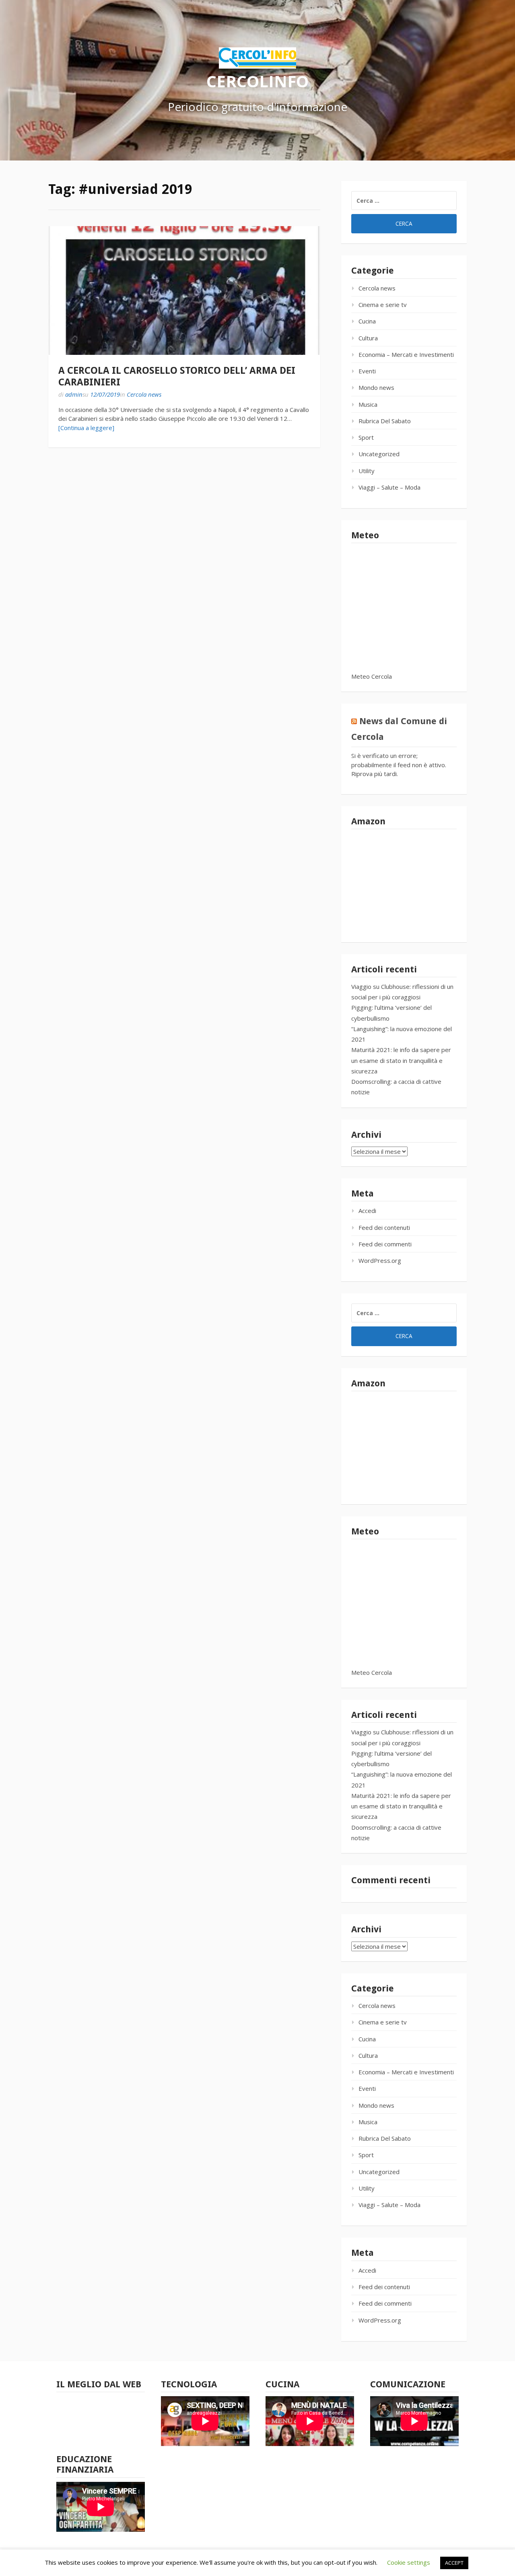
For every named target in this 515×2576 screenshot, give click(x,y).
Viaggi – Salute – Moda (389, 487)
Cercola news (144, 394)
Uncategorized (379, 454)
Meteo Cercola (372, 676)
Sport (366, 437)
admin (74, 394)
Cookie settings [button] (409, 2562)
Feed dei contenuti (384, 1227)
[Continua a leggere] (86, 428)
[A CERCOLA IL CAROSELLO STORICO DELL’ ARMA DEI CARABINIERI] (184, 290)
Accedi (367, 1211)
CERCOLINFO (257, 81)
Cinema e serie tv (383, 305)
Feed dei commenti (385, 1244)
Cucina (367, 321)
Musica (368, 404)
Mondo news (376, 387)
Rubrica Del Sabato (385, 421)
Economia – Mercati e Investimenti (406, 354)
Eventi (367, 371)
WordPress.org (380, 1260)
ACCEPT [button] (454, 2563)
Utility (367, 471)
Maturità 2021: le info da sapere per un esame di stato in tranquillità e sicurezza (401, 1060)
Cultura (368, 338)
